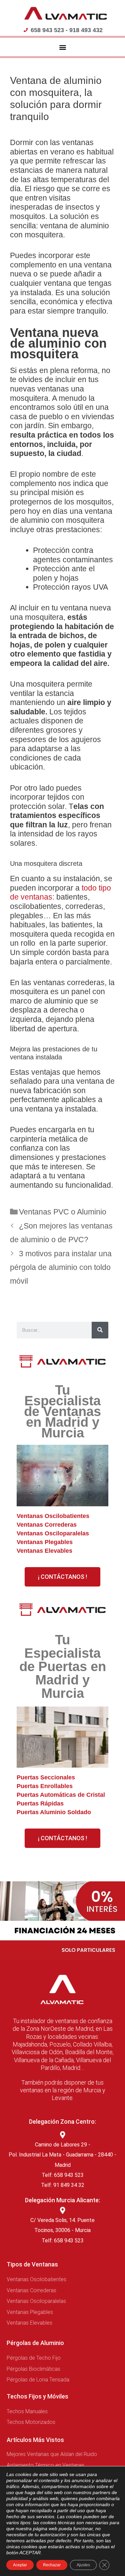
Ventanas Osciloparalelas (53, 1533)
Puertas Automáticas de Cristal (61, 1795)
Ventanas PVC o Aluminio (63, 1212)
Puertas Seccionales (46, 1777)
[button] (62, 47)
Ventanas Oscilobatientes (53, 1516)
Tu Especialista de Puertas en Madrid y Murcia (63, 1666)
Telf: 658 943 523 (63, 2175)
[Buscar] (100, 1330)
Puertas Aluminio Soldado (54, 1812)
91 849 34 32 (69, 2185)
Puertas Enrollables (45, 1786)
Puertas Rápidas (40, 1803)
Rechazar (52, 2565)
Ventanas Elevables (44, 1551)
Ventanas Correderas (47, 1525)
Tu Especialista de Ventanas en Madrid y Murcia (62, 1411)
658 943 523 (69, 2241)
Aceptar (20, 2565)
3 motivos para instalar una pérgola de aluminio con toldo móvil (61, 1267)
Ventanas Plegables (45, 1542)
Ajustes (83, 2565)
